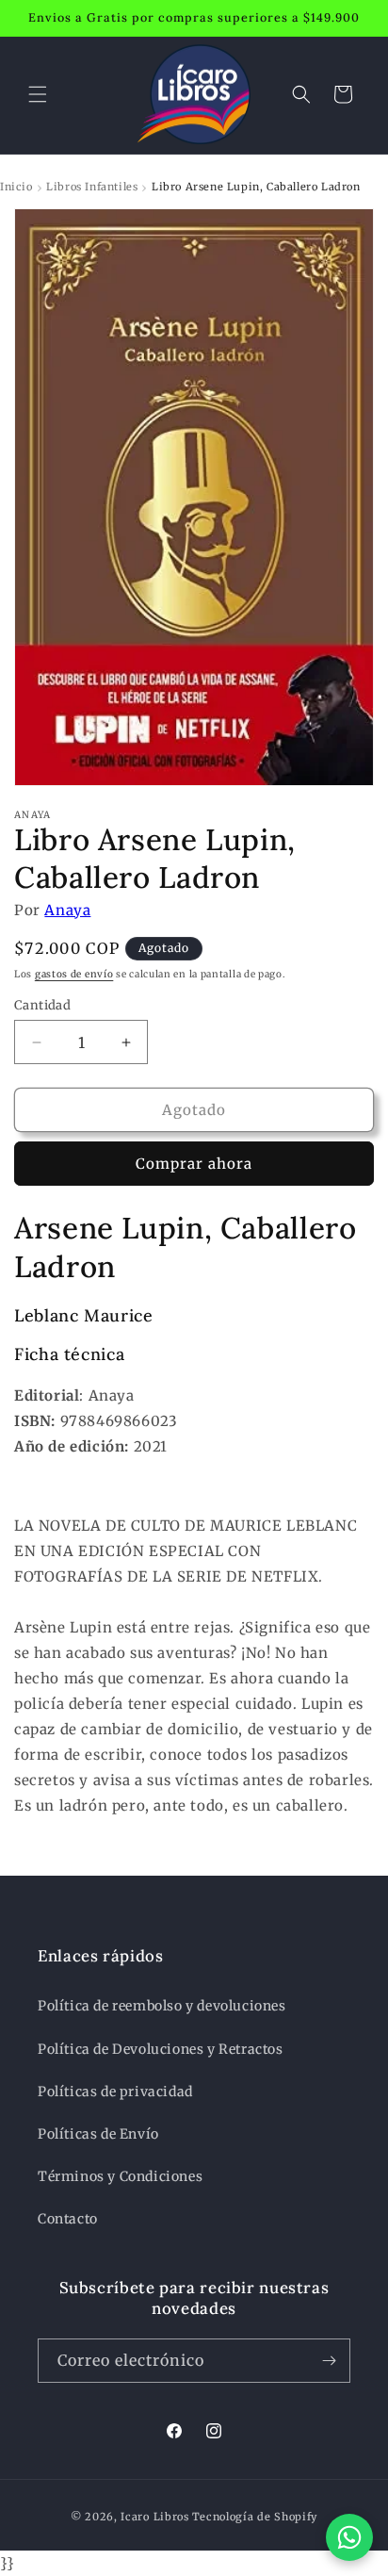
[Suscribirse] (329, 2361)
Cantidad (42, 1005)
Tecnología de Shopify (255, 2517)
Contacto (68, 2219)
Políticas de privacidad (115, 2092)
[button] (38, 94)
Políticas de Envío (98, 2134)
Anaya (67, 910)
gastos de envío (74, 974)
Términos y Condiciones (120, 2176)
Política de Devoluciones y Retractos (161, 2049)
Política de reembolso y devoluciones (162, 2006)
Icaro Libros (154, 2517)
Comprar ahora (194, 1164)
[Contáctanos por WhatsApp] (349, 2537)
